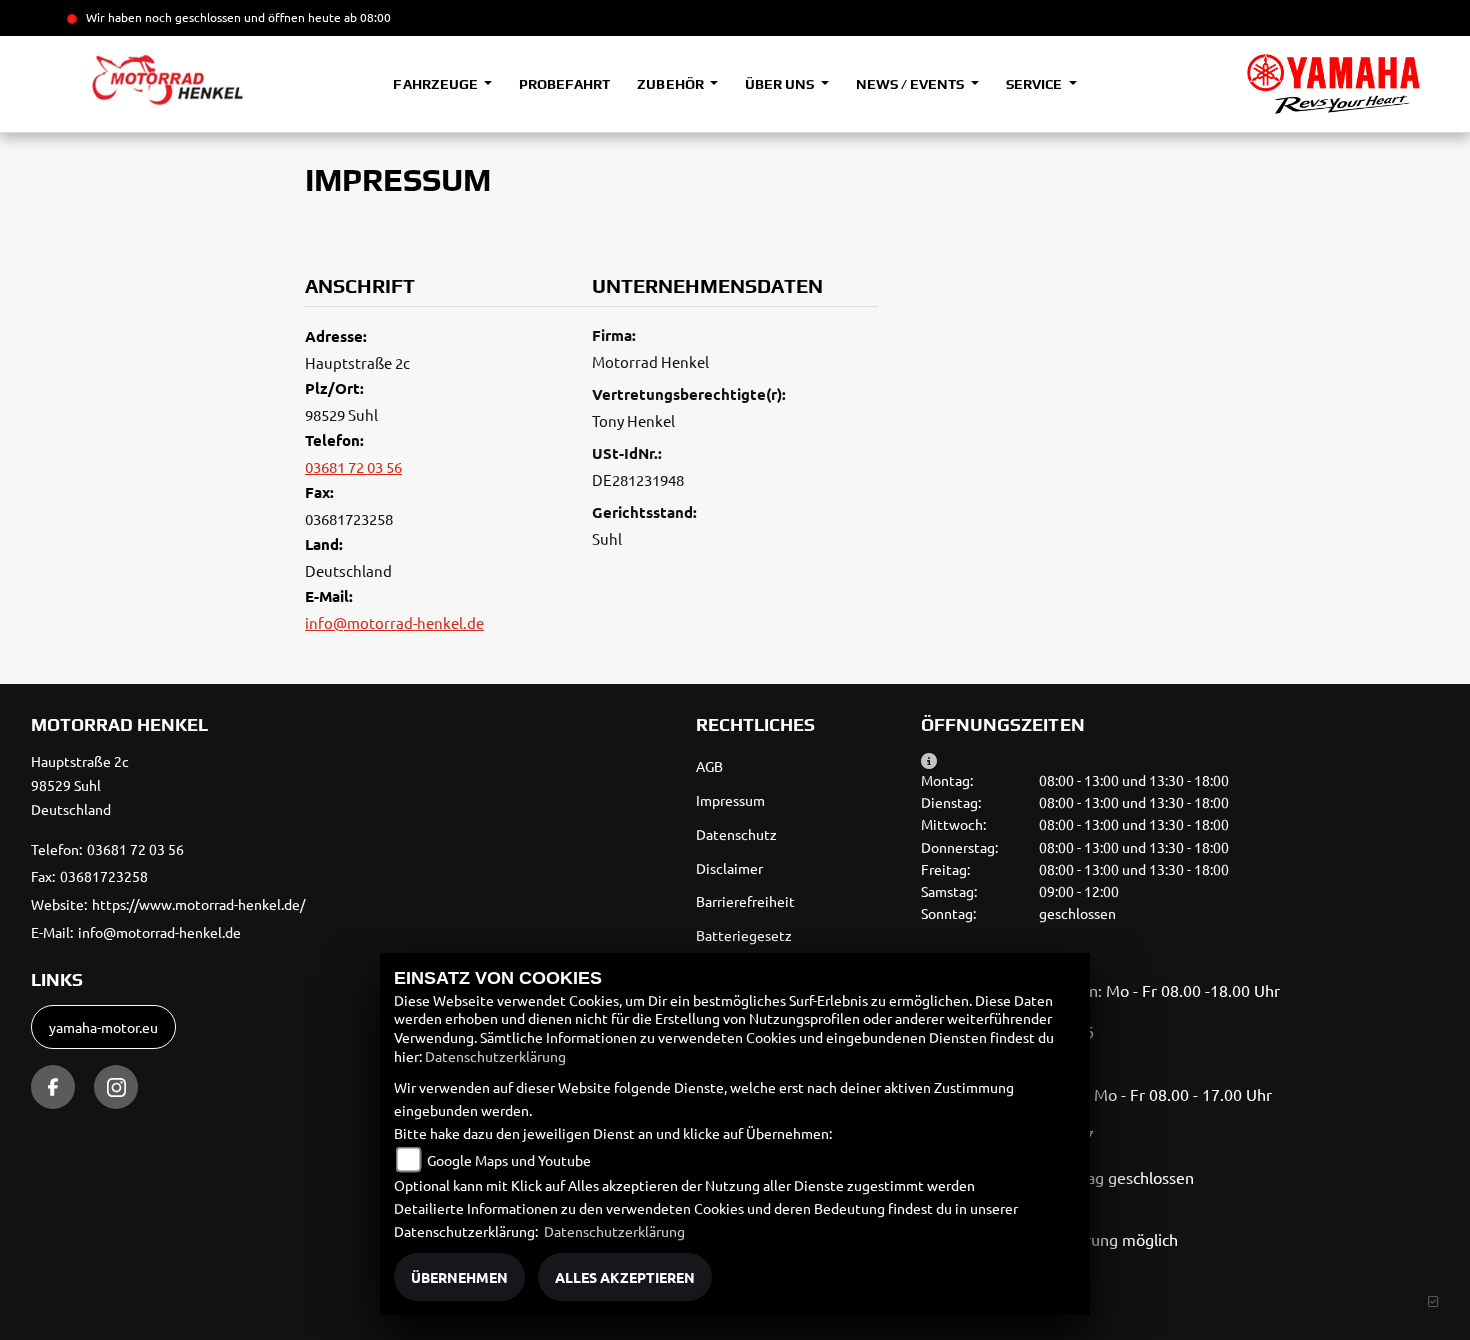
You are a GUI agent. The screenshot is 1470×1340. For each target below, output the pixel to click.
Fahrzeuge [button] (436, 84)
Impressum (730, 800)
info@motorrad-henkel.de (394, 622)
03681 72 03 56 (353, 466)
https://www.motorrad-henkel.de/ (198, 904)
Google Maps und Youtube (509, 1160)
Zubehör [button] (671, 84)
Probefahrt (564, 84)
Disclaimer (729, 868)
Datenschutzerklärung (495, 1056)
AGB (709, 766)
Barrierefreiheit (745, 901)
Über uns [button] (781, 84)
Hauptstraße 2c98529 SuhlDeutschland (80, 785)
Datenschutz (736, 834)
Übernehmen (459, 1277)
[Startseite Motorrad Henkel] (1333, 84)
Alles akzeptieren (625, 1277)
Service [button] (1035, 84)
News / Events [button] (911, 84)
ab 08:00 (366, 17)
